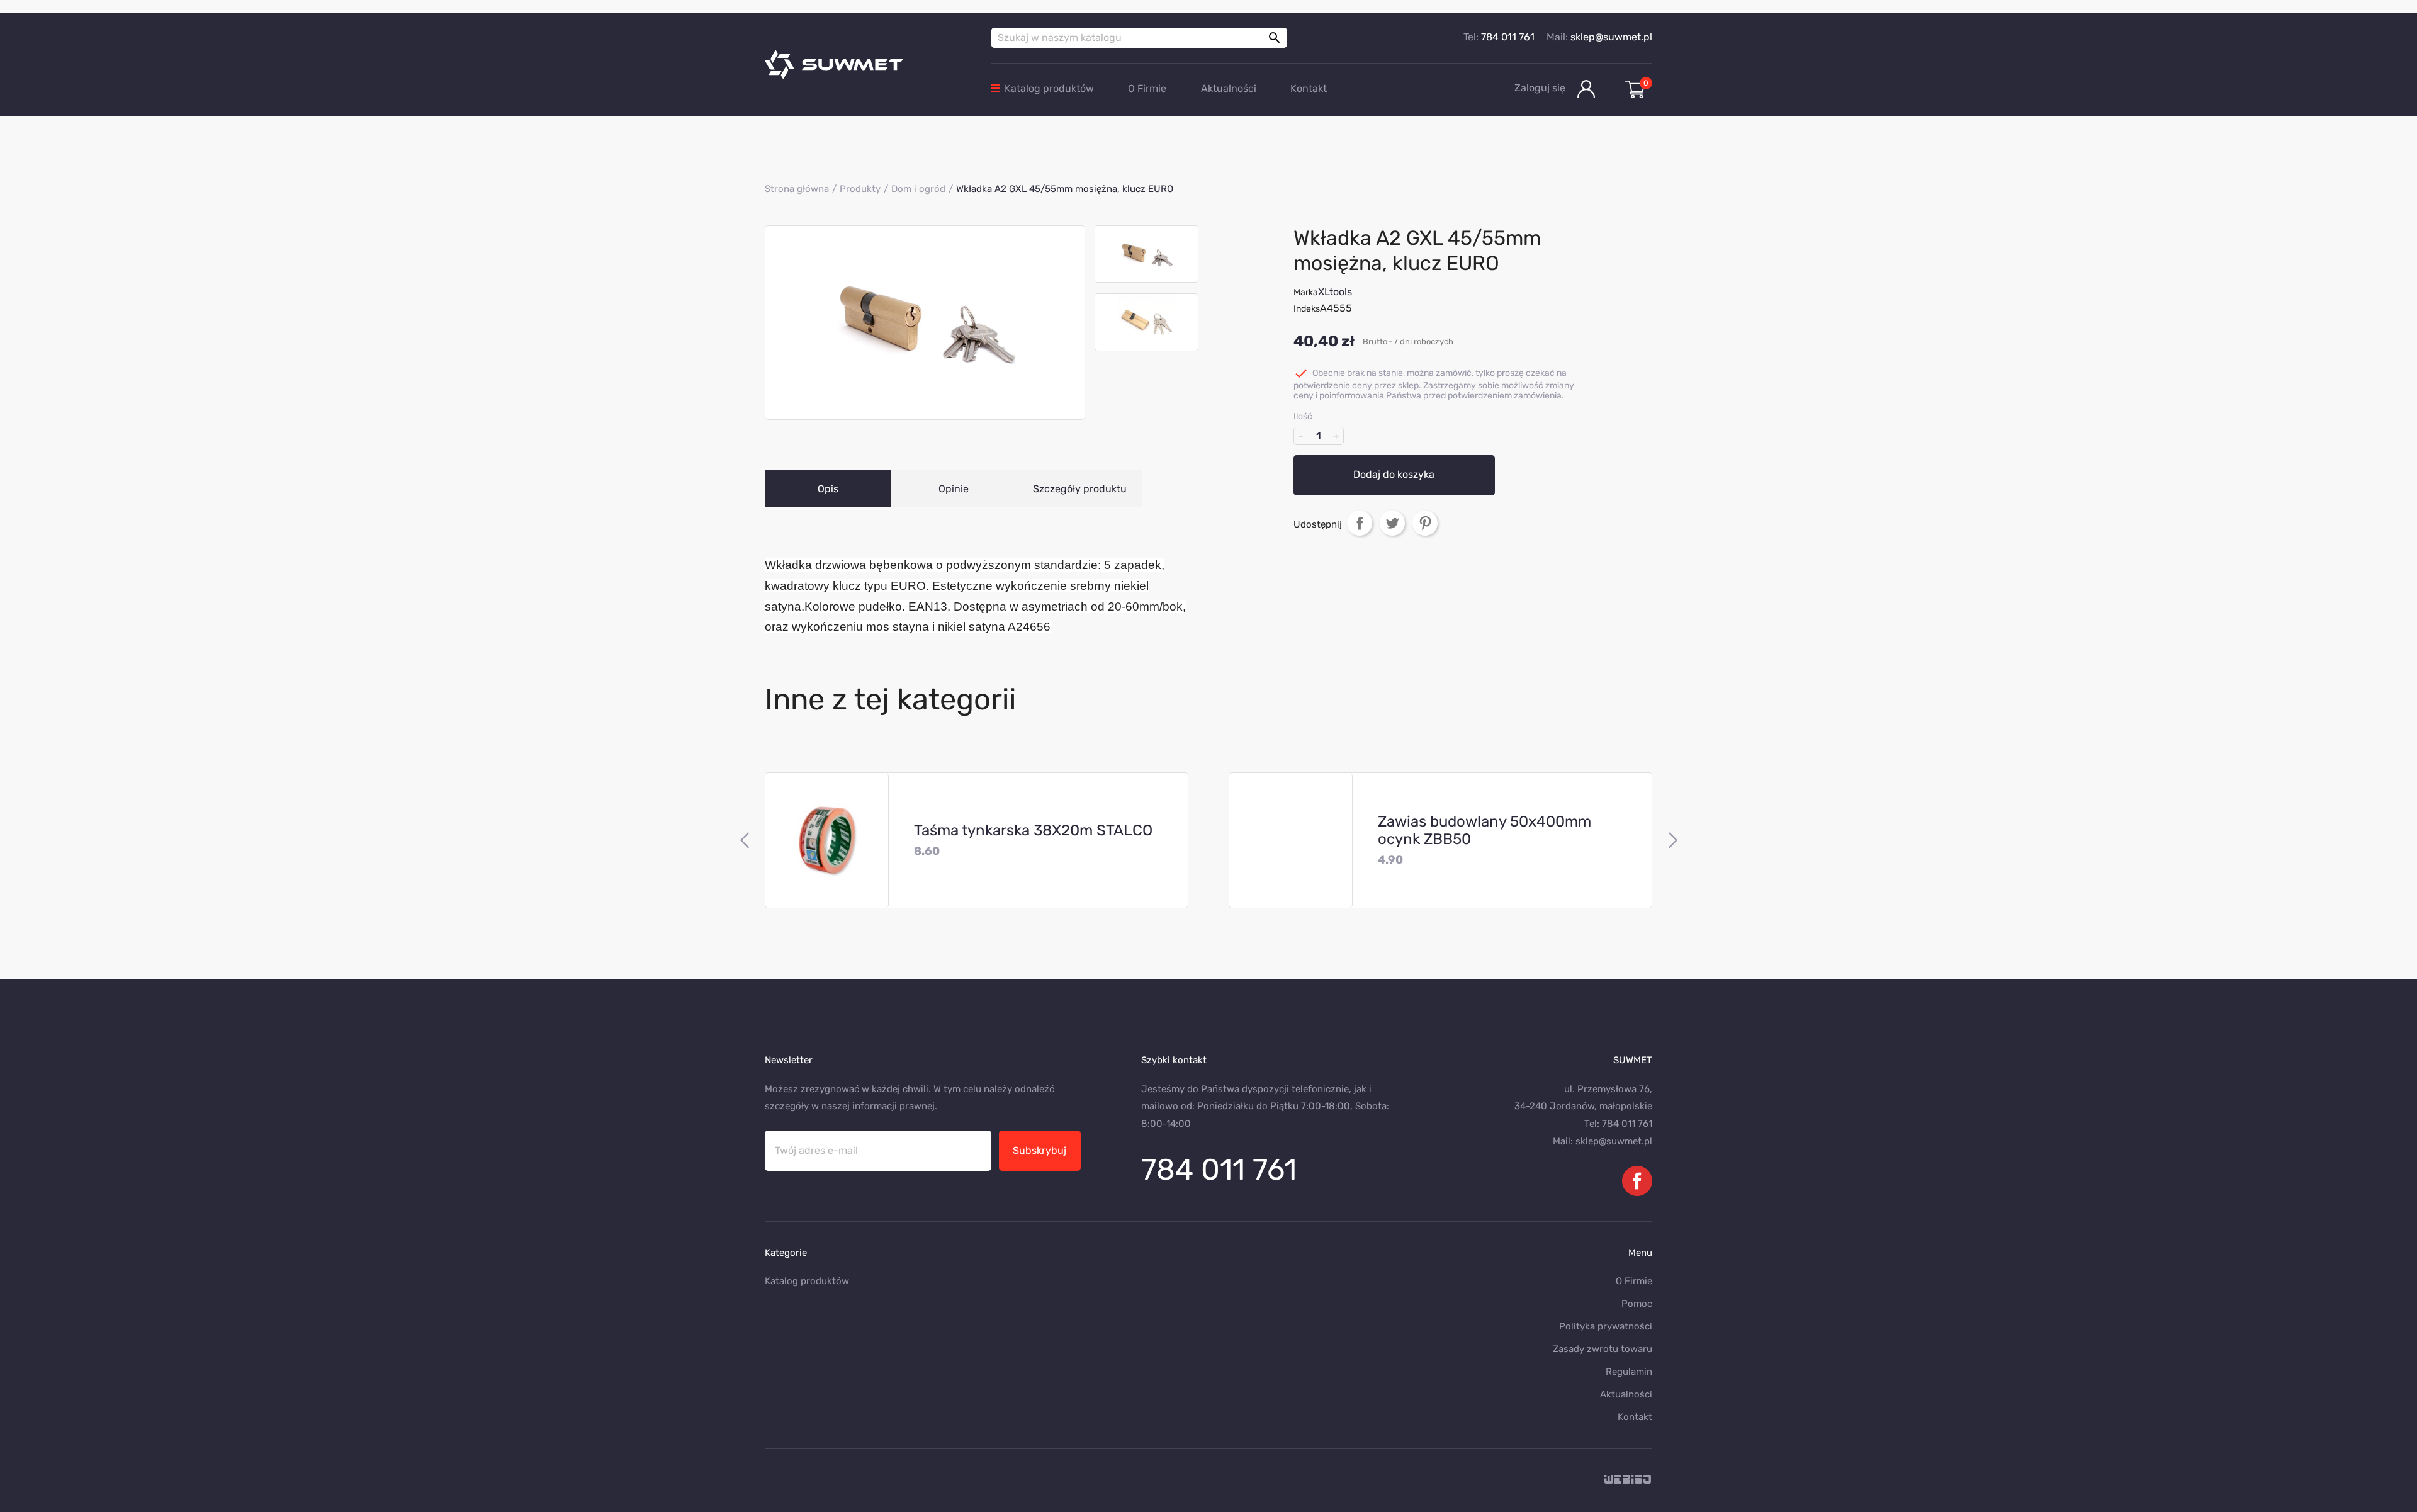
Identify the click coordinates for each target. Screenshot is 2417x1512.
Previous (744, 840)
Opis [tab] (828, 489)
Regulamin (1629, 1372)
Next (1673, 840)
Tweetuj (1392, 522)
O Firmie (1147, 88)
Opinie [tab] (954, 489)
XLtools (1335, 292)
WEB (1628, 1480)
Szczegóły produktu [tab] (1080, 489)
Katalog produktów (1049, 88)
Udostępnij (1360, 522)
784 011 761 (1508, 37)
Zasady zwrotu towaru (1603, 1349)
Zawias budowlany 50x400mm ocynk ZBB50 (1485, 830)
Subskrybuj (1039, 1150)
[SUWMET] (869, 65)
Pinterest (1425, 522)
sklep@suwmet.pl (1611, 37)
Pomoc (1637, 1304)
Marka (1306, 292)
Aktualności (1229, 88)
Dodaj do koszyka (1394, 474)
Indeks (1307, 309)
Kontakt (1309, 88)
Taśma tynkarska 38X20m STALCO (1033, 830)
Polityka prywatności (1606, 1326)
